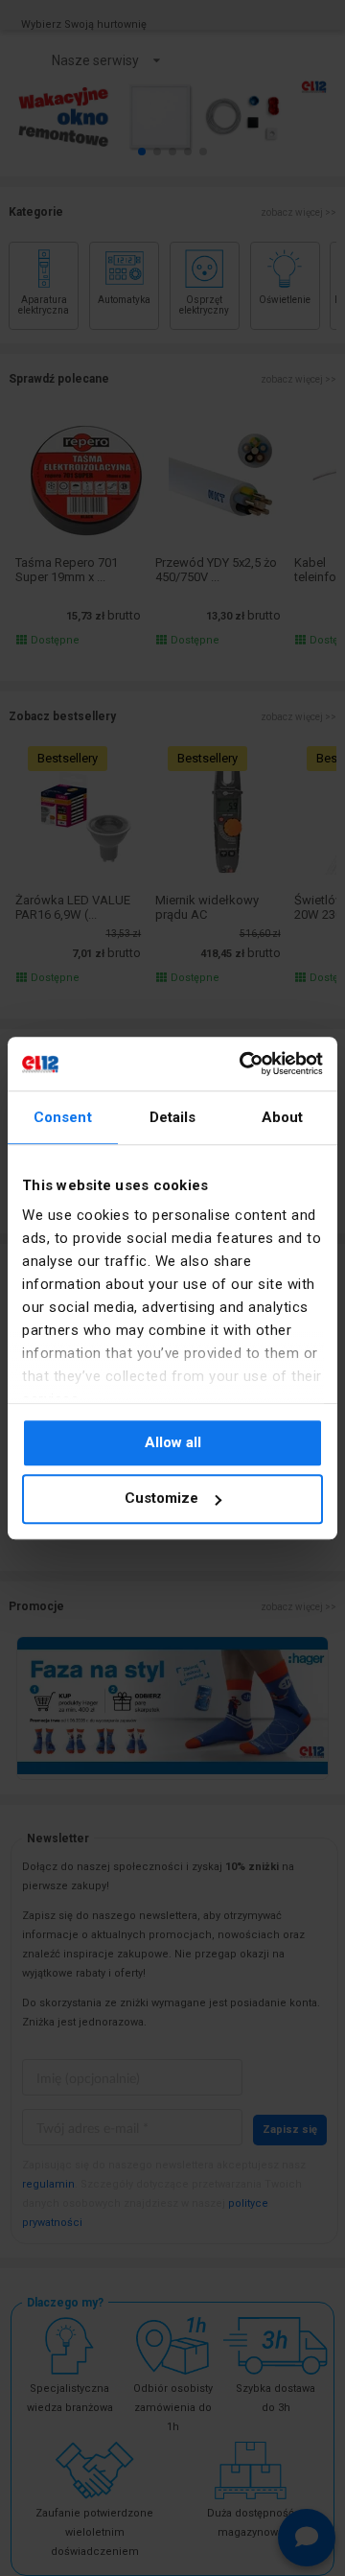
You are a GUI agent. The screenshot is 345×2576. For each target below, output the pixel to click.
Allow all (173, 1442)
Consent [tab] (63, 1117)
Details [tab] (173, 1117)
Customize (161, 1499)
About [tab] (283, 1117)
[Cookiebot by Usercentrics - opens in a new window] (243, 1064)
